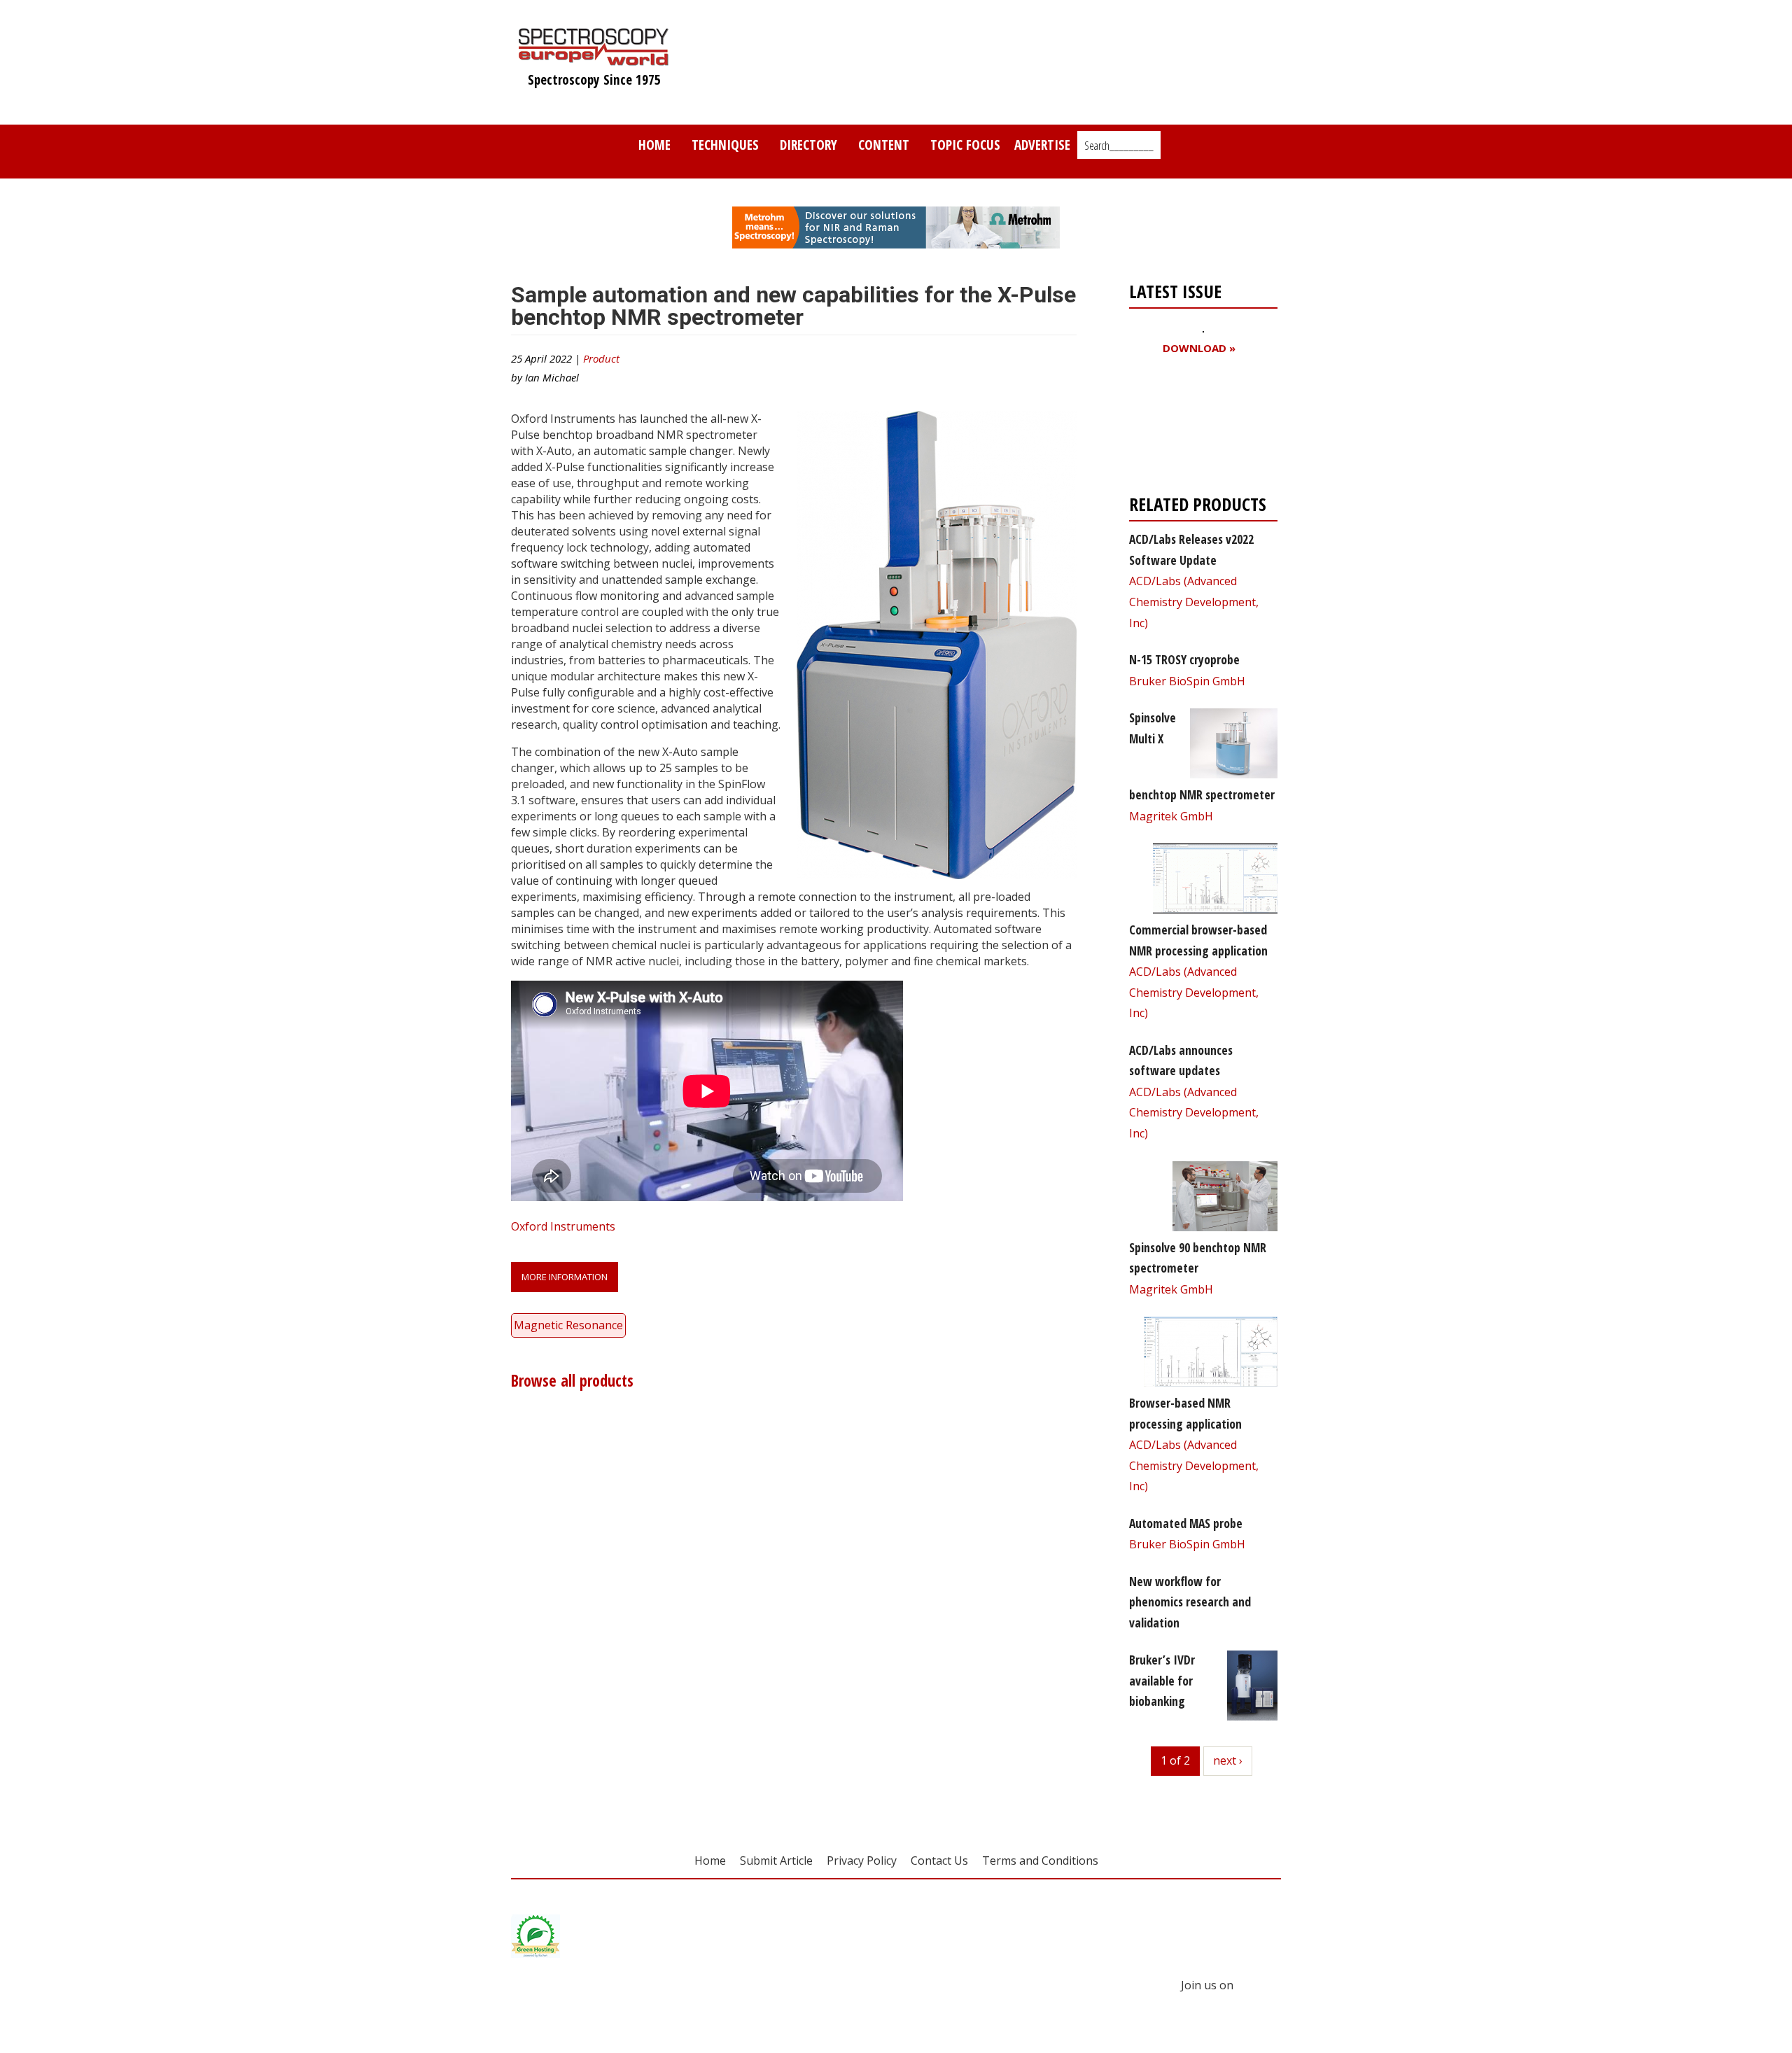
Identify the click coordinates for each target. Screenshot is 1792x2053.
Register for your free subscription (1197, 428)
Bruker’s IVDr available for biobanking (1162, 1680)
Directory (808, 145)
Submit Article (776, 1861)
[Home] (594, 59)
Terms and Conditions (1040, 1861)
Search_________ (1119, 146)
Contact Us (939, 1861)
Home (654, 145)
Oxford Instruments (563, 1226)
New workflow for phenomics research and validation (1190, 1602)
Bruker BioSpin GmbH (1187, 681)
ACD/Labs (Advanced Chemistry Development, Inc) (1194, 602)
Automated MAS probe (1186, 1523)
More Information (565, 1277)
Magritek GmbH (1171, 816)
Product (601, 358)
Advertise (1042, 145)
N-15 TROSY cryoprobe (1184, 659)
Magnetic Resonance (568, 1325)
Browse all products (572, 1381)
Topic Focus (965, 145)
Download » (1199, 348)
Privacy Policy (862, 1861)
